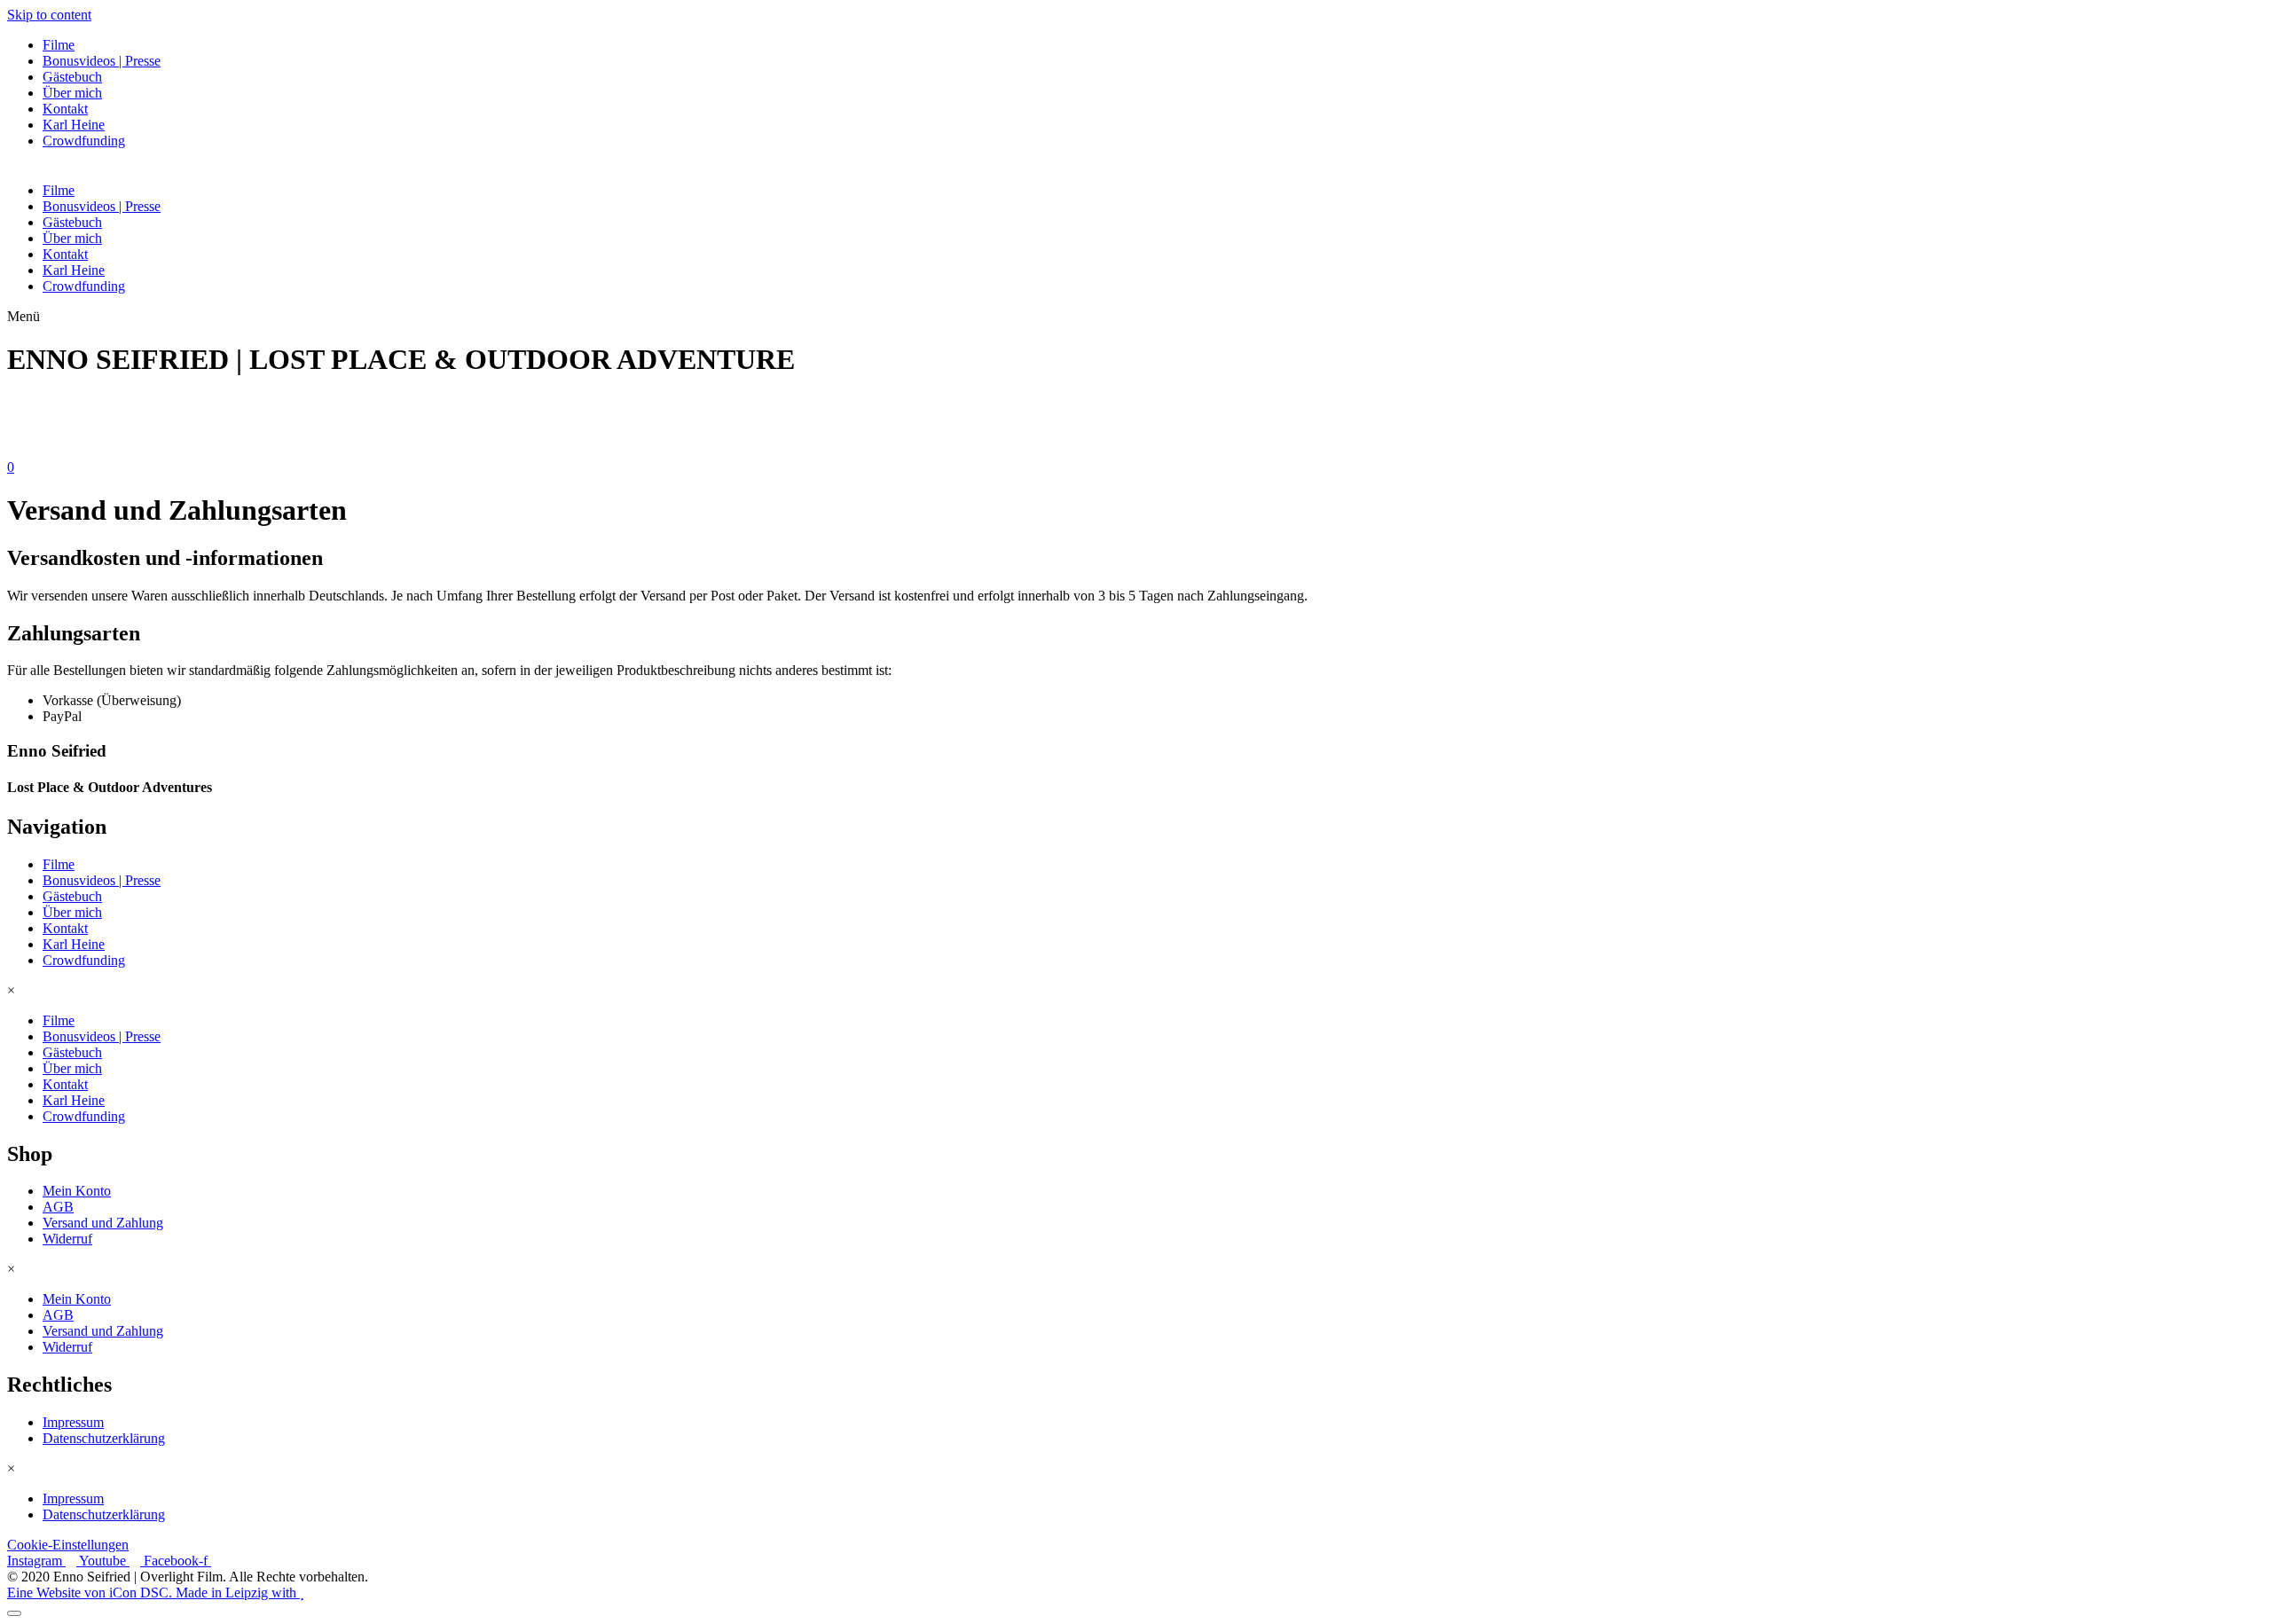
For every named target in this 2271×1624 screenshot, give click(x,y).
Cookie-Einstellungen (68, 1545)
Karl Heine (74, 125)
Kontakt (65, 109)
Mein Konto (77, 1191)
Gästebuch (72, 77)
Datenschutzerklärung (104, 1438)
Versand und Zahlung (103, 1223)
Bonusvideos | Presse (102, 61)
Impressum (73, 1422)
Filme (59, 45)
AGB (58, 1207)
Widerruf (67, 1239)
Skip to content (49, 15)
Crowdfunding (84, 141)
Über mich (72, 93)
